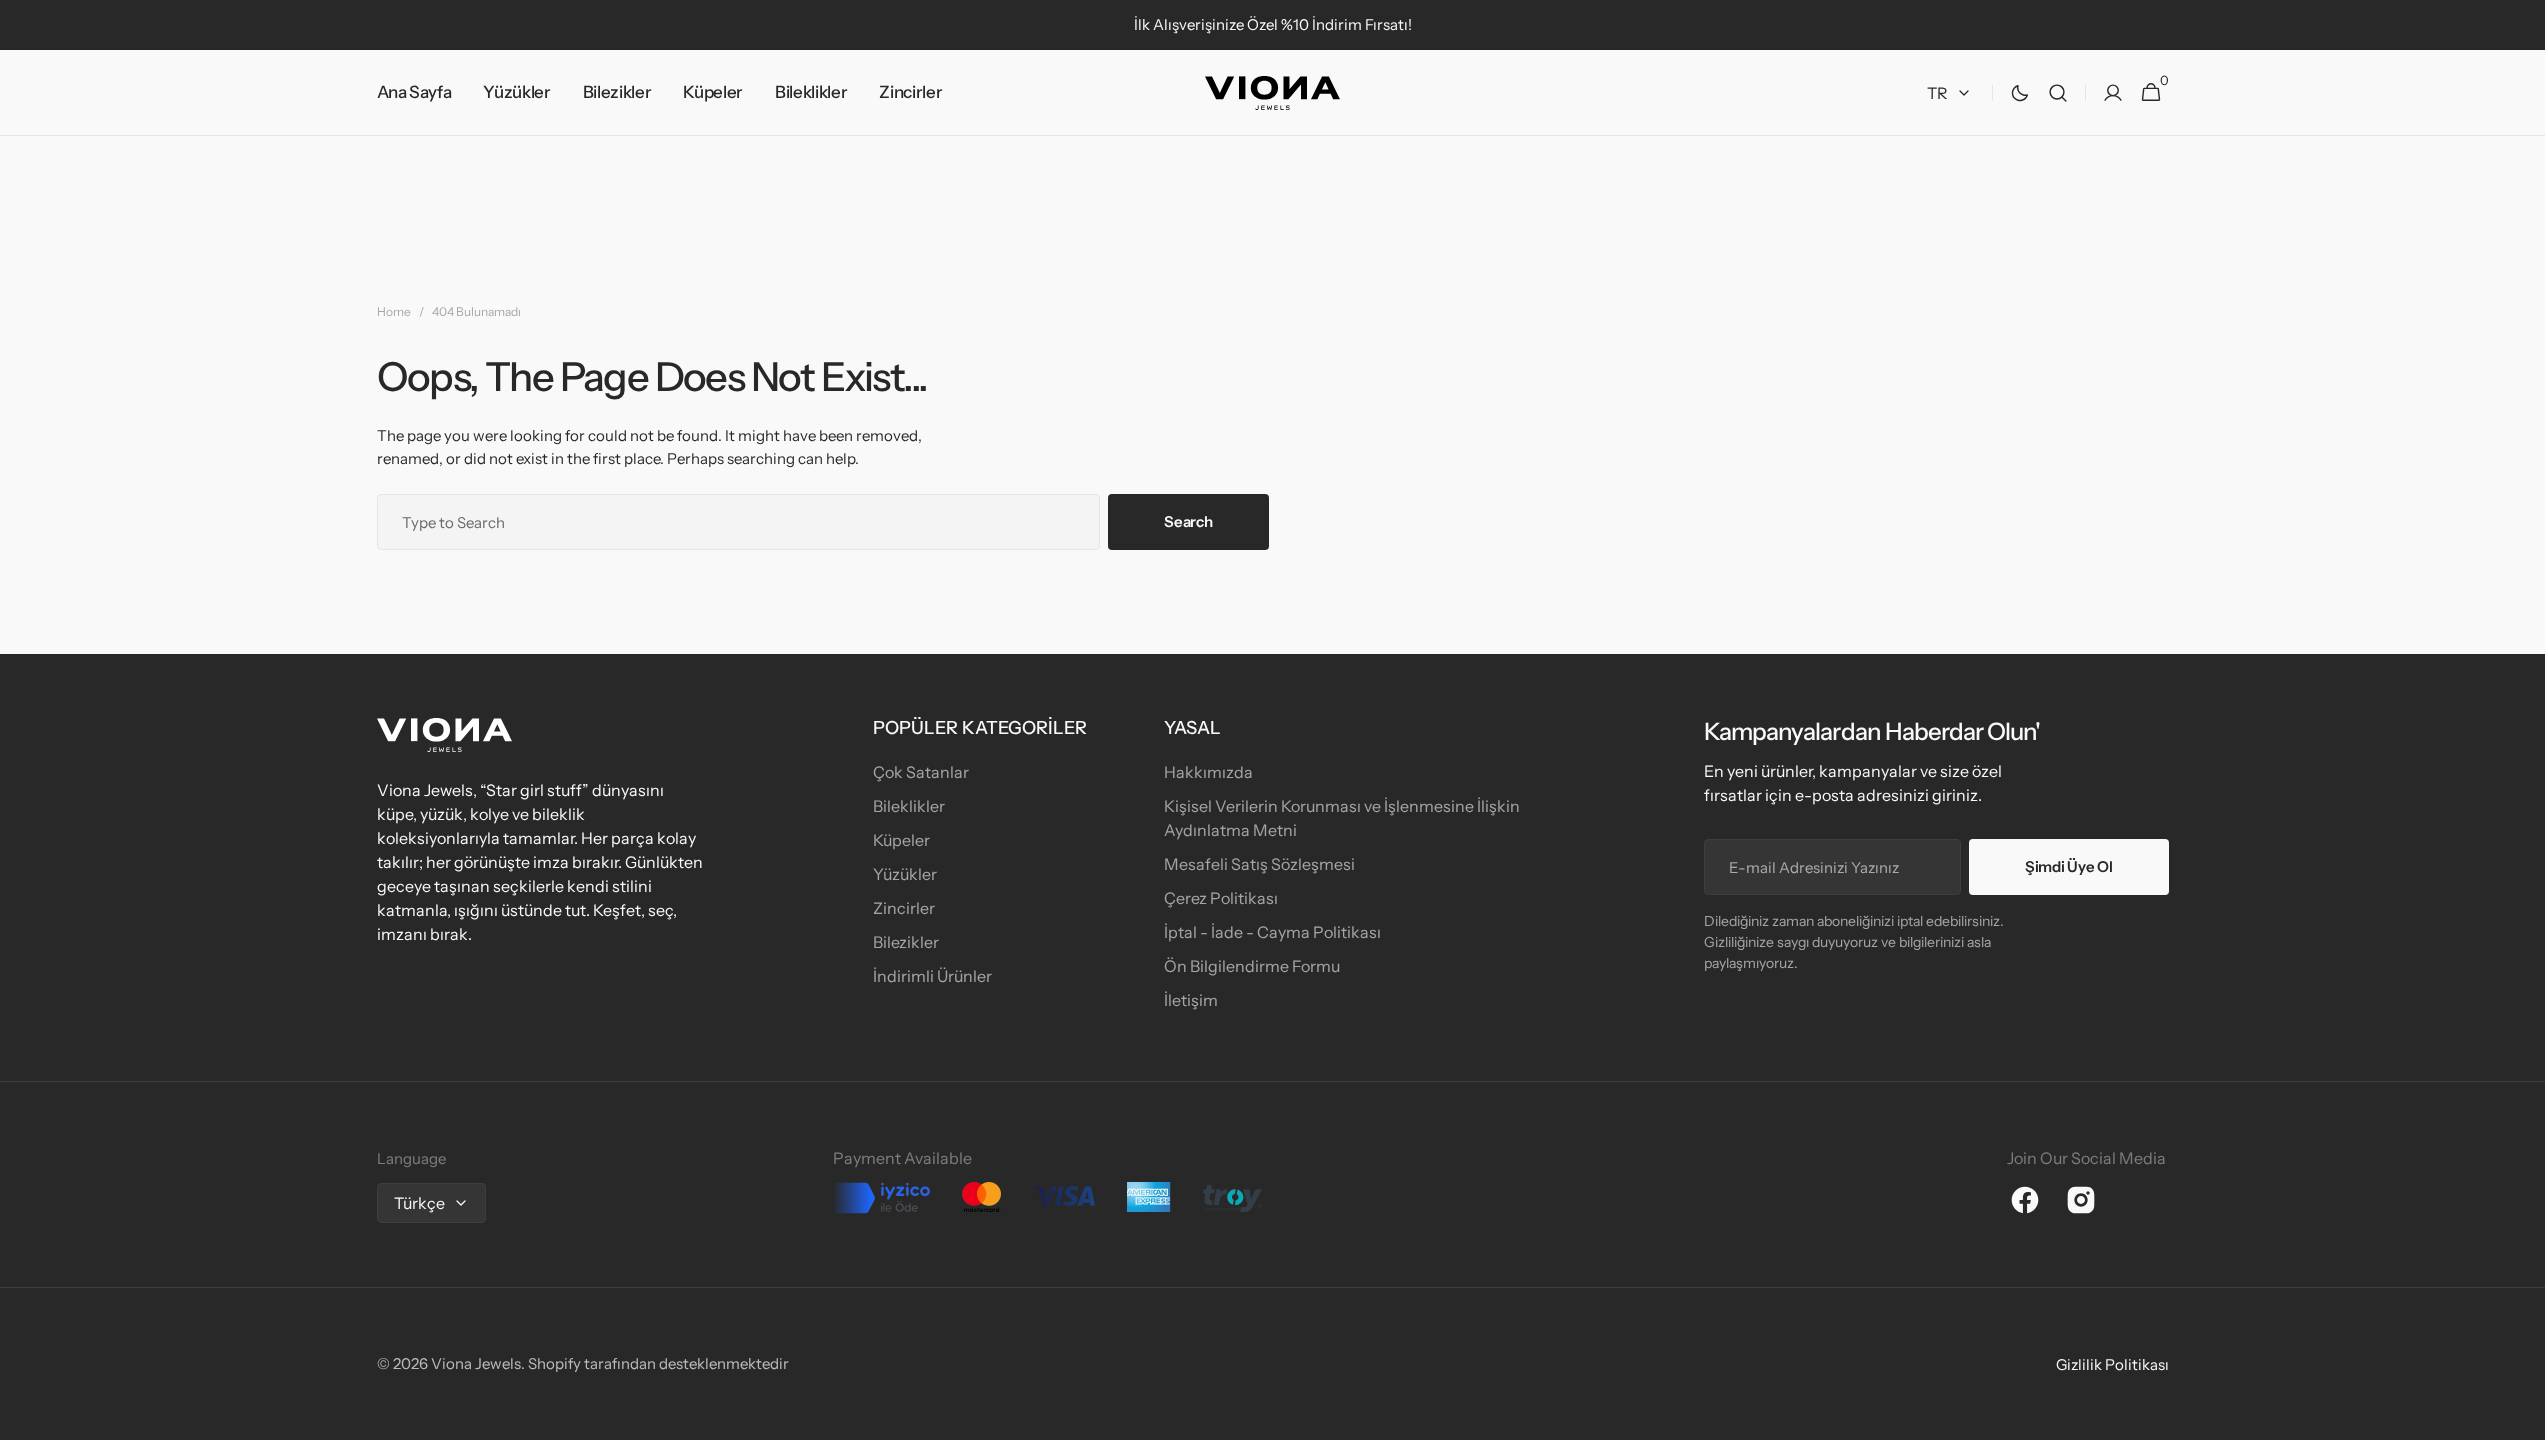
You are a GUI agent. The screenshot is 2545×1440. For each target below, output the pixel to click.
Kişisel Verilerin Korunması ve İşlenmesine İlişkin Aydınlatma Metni (1342, 818)
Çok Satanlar (921, 772)
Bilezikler (906, 942)
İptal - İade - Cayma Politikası (1272, 932)
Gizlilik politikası (2112, 1364)
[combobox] (739, 522)
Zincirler (904, 908)
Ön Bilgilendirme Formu (1252, 966)
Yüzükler (905, 874)
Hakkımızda (1208, 772)
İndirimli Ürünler (932, 976)
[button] (2058, 93)
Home (394, 311)
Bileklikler (909, 806)
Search (1188, 521)
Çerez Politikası (1221, 898)
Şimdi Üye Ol (2068, 866)
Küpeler (901, 840)
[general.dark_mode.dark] (2020, 93)
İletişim (1191, 1000)
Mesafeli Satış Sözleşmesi (1259, 864)
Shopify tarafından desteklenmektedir (658, 1363)
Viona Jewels (476, 1363)
